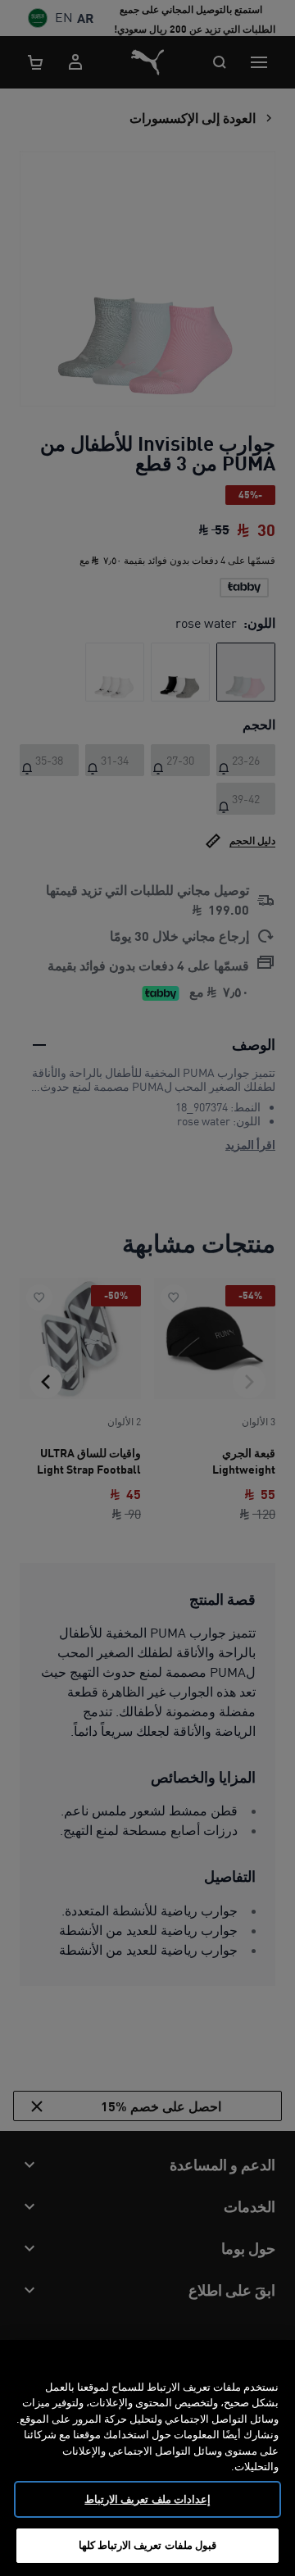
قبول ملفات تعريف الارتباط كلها (147, 2545)
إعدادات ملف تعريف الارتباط (147, 2499)
